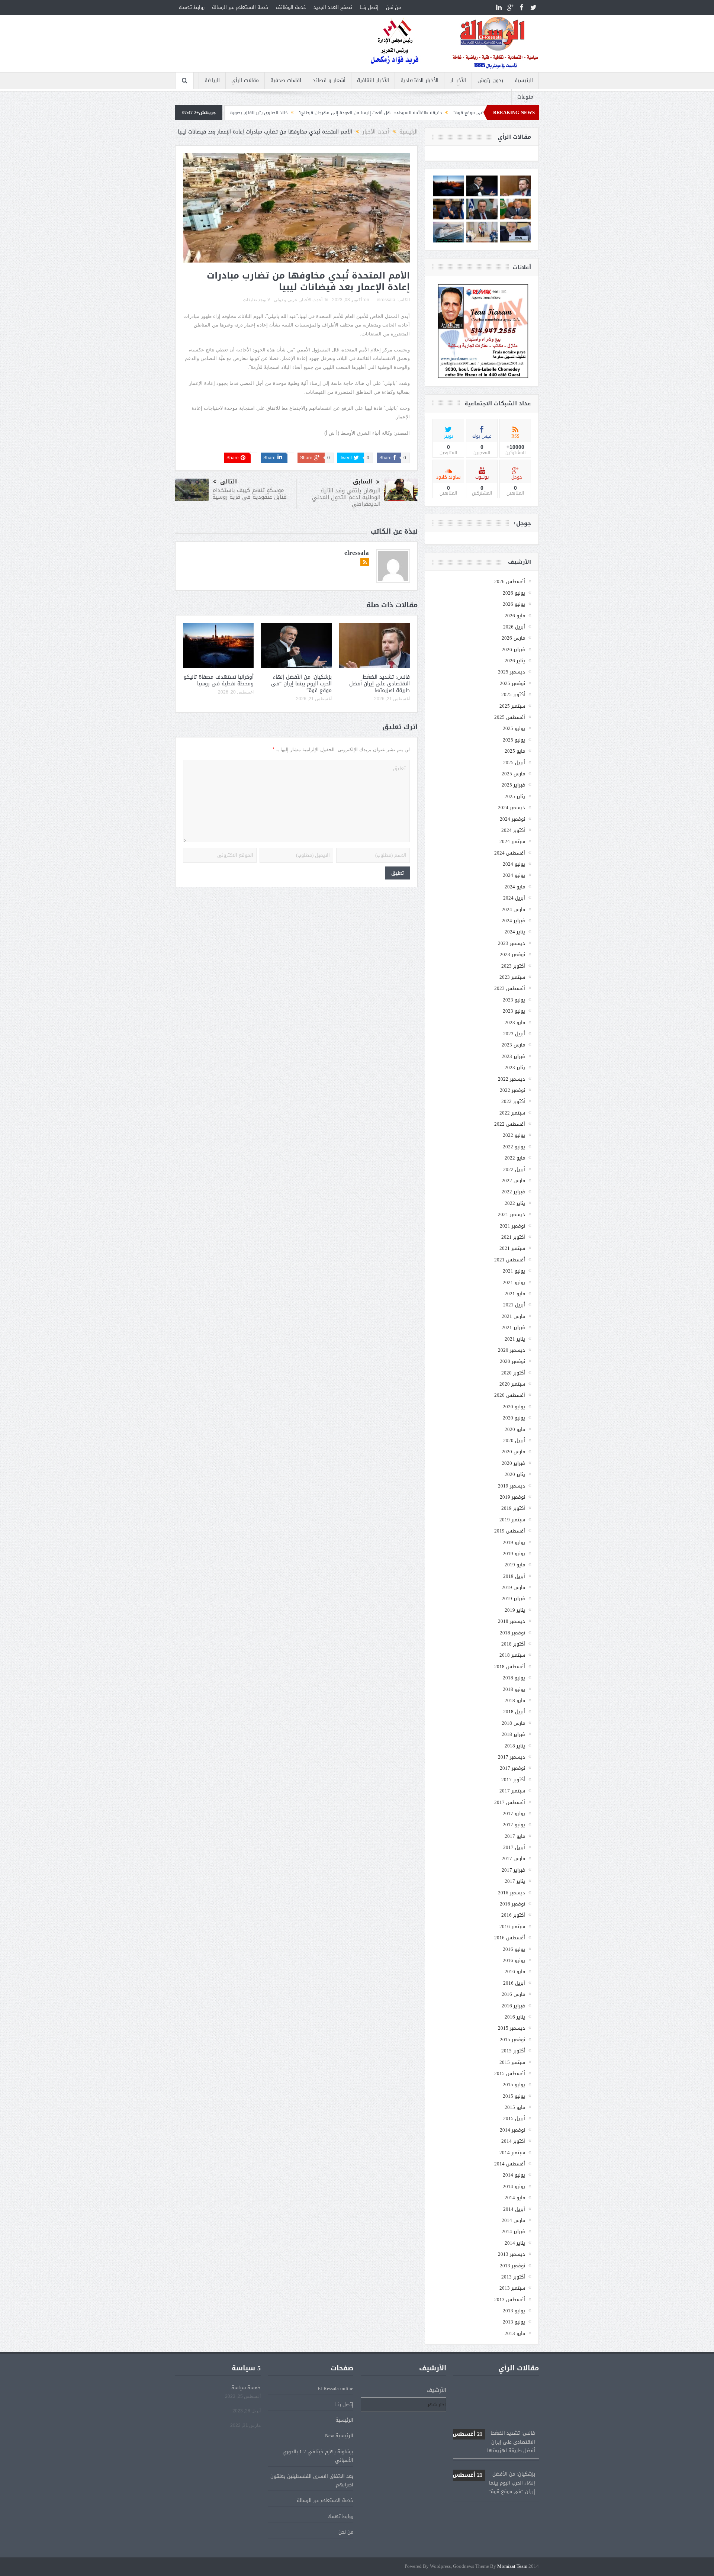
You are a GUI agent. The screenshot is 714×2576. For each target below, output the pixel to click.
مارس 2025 (513, 774)
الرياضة (212, 81)
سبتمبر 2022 (512, 1113)
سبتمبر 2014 (512, 2153)
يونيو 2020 (514, 1418)
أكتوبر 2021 (513, 1237)
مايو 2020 (515, 1429)
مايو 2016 (515, 1972)
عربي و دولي (286, 300)
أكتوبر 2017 (513, 1780)
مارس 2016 (513, 1994)
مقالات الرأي (245, 81)
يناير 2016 (515, 2017)
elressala (386, 300)
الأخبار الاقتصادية (419, 81)
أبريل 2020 (514, 1440)
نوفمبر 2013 (512, 2266)
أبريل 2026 (514, 627)
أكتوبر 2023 (513, 966)
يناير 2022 (515, 1203)
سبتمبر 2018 (512, 1655)
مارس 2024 (513, 909)
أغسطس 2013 (510, 2300)
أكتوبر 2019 (513, 1508)
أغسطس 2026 (510, 581)
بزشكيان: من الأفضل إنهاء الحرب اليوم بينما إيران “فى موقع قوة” (301, 684)
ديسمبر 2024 (512, 808)
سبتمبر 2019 (512, 1520)
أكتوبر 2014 (513, 2141)
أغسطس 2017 (510, 1802)
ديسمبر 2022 (512, 1079)
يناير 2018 (515, 1746)
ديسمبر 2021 (512, 1214)
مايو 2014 (515, 2198)
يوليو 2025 (514, 728)
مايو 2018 (515, 1700)
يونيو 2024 (514, 875)
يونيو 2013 (514, 2322)
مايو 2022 (515, 1158)
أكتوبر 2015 (513, 2051)
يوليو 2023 (514, 1000)
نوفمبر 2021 (512, 1226)
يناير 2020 (515, 1474)
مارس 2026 (513, 638)
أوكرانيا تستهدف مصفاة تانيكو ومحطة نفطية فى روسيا (219, 680)
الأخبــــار (458, 81)
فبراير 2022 (513, 1192)
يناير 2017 (515, 1881)
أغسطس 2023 (510, 988)
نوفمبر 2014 (512, 2130)
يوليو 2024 (514, 864)
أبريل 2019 (514, 1576)
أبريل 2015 (514, 2118)
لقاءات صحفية (286, 81)
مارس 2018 (513, 1723)
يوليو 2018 (514, 1678)
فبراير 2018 (513, 1734)
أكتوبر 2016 (513, 1915)
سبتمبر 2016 (512, 1927)
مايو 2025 (515, 751)
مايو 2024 (515, 887)
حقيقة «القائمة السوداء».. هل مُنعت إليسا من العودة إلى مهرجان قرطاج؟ (474, 113)
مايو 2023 (515, 1022)
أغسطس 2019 (510, 1531)
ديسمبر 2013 (512, 2254)
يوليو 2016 (514, 1949)
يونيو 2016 (514, 1960)
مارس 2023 (513, 1045)
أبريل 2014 (514, 2209)
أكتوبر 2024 (513, 830)
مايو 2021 (515, 1294)
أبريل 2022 (514, 1169)
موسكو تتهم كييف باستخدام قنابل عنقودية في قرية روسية (250, 493)
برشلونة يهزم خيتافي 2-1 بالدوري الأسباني (318, 2456)
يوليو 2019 (514, 1542)
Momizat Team (512, 2567)
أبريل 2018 (514, 1712)
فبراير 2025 (513, 785)
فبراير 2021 (513, 1327)
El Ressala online (335, 2388)
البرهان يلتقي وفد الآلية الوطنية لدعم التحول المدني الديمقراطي (346, 497)
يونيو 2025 (514, 740)
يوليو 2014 (514, 2175)
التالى (229, 482)
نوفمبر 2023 (512, 954)
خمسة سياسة (246, 2388)
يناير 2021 (515, 1339)
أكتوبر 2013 (513, 2277)
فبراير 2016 (513, 2006)
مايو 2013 (515, 2333)
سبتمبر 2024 (512, 841)
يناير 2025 (515, 796)
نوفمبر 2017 (512, 1768)
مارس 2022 (513, 1181)
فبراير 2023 (513, 1056)
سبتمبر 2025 (512, 706)
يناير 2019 (515, 1610)
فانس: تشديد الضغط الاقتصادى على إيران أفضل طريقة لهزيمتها (379, 684)
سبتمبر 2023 (512, 977)
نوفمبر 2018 (512, 1633)
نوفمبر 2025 (512, 683)
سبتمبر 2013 (512, 2288)
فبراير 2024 (513, 921)
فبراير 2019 (513, 1599)
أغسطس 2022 (510, 1124)
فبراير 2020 (513, 1463)
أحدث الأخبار (311, 300)
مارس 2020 (513, 1452)
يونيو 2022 (514, 1147)
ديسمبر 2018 (512, 1621)
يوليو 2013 (514, 2311)
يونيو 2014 (514, 2186)
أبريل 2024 (514, 898)
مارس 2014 (513, 2220)
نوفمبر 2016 (512, 1904)
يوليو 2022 (514, 1135)
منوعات (525, 97)
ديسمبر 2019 (512, 1486)
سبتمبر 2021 (512, 1248)
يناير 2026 (515, 661)
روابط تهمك (192, 7)
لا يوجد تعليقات (256, 300)
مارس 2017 (513, 1858)
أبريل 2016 (514, 1983)
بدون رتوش (490, 81)
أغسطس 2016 (510, 1938)
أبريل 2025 (514, 763)
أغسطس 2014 (510, 2164)
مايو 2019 (515, 1565)
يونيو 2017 (514, 1825)
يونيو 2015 (514, 2096)
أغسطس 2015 (510, 2073)
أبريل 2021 (514, 1305)
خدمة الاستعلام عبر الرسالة (240, 7)
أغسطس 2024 (510, 853)
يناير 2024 (515, 932)
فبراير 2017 (513, 1870)
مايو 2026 (515, 616)
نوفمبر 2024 (512, 819)
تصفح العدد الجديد (333, 7)
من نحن (393, 7)
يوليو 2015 (514, 2085)
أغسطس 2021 (510, 1260)
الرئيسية (524, 81)
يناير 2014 (515, 2243)
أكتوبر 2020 (513, 1373)
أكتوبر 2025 (513, 694)
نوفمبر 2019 (512, 1497)
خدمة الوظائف (291, 7)
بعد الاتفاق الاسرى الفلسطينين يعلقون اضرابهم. (312, 2480)
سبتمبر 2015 (512, 2062)
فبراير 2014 (513, 2231)
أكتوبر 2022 (513, 1101)
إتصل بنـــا (369, 7)
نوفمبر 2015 (512, 2040)
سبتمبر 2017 (512, 1791)
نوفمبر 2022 (512, 1090)
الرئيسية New (339, 2436)
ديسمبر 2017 (512, 1757)
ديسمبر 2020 (512, 1350)
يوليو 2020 (514, 1407)
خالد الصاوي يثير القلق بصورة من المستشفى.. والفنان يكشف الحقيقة (323, 113)
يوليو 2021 (514, 1271)
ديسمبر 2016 (512, 1893)
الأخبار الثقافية (373, 81)
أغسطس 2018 (510, 1667)
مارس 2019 (513, 1587)
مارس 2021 (513, 1316)
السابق (363, 482)
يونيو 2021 (514, 1282)
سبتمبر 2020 (512, 1384)
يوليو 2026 (514, 593)
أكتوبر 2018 (513, 1644)
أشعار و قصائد (329, 81)
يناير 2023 (515, 1067)
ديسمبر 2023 (512, 943)
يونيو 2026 (514, 604)
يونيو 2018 (514, 1689)
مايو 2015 (515, 2107)
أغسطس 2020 (510, 1395)
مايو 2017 (515, 1836)
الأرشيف (436, 2390)
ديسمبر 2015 (512, 2028)
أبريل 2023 (514, 1034)
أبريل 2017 (514, 1847)
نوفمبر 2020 (512, 1361)
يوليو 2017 (514, 1813)
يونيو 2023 (514, 1011)
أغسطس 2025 (510, 717)
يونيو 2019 (514, 1554)
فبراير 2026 (513, 649)
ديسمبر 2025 (512, 672)
